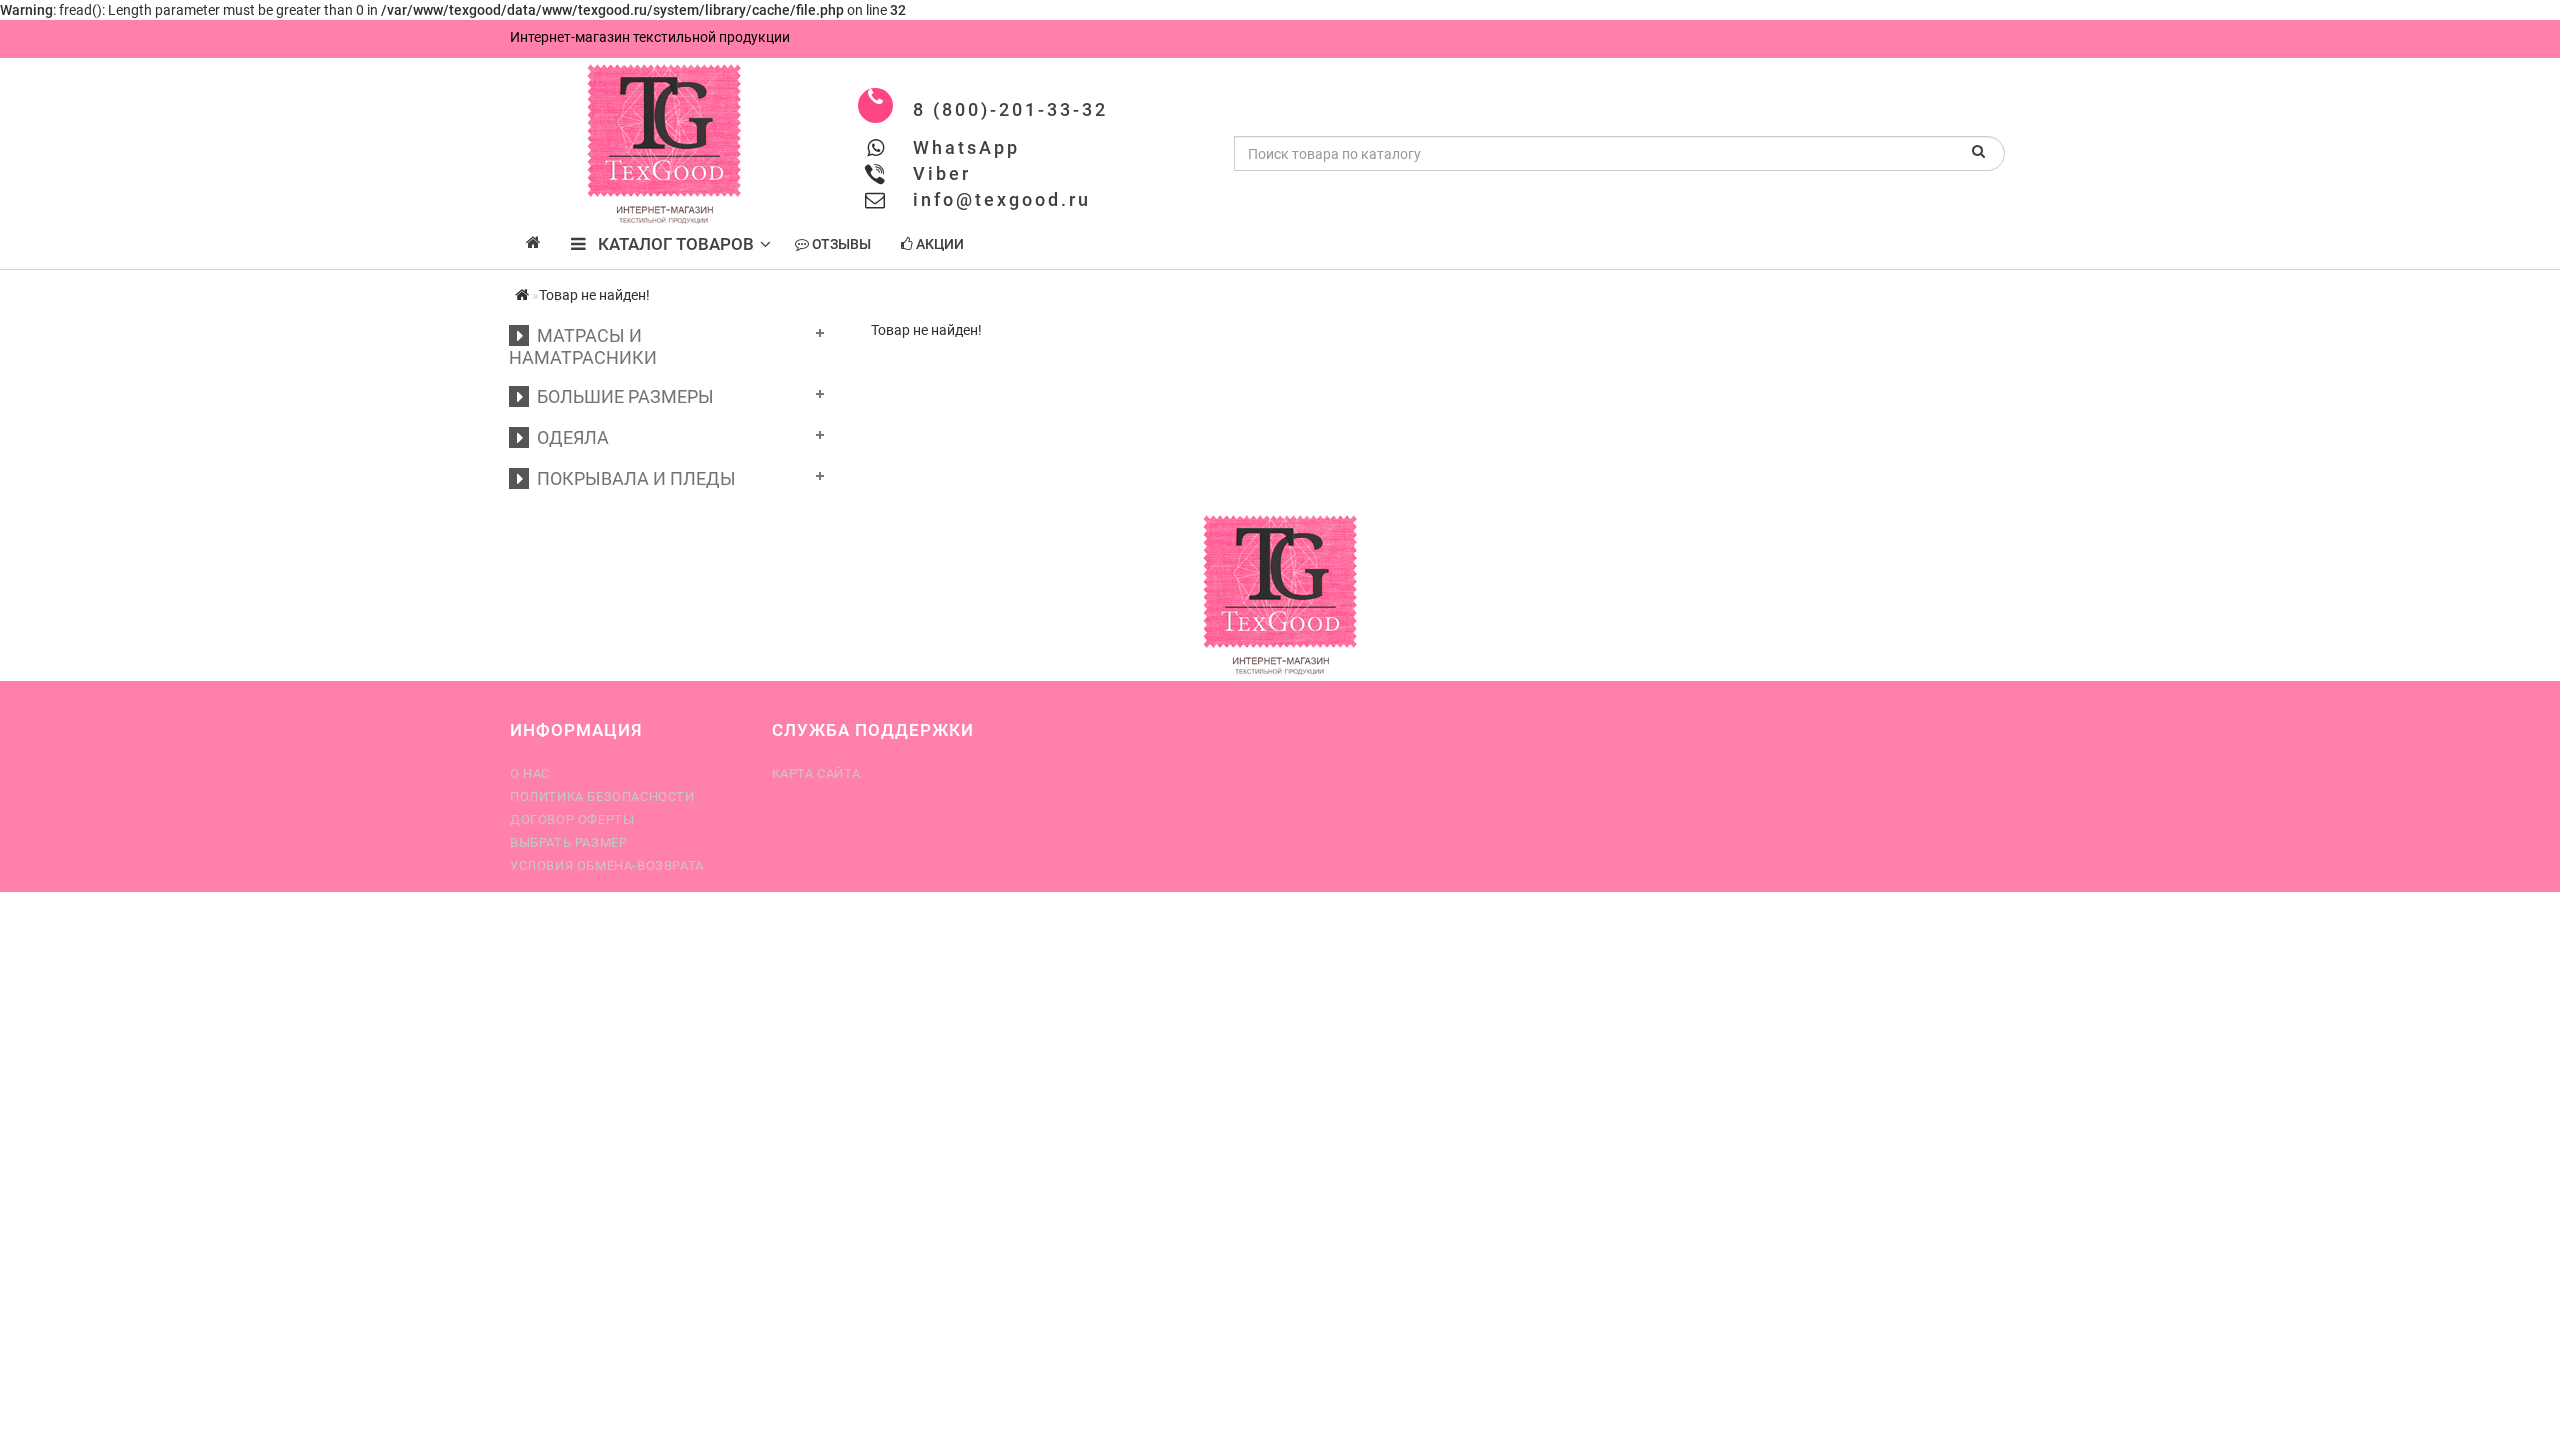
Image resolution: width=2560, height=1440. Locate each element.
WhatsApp (966, 147)
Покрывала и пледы (632, 478)
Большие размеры (621, 396)
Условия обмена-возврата (607, 865)
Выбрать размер (568, 842)
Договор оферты (572, 819)
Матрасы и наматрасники (583, 346)
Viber (942, 173)
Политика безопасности (602, 796)
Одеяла (569, 437)
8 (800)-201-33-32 (1010, 109)
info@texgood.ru (1002, 199)
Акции (938, 244)
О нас (530, 773)
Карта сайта (816, 773)
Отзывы (840, 244)
